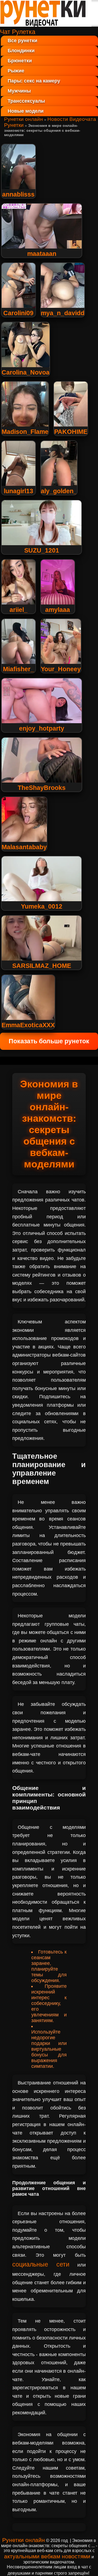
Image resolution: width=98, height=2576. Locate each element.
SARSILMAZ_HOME (42, 966)
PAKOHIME (71, 432)
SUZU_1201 (42, 550)
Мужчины (19, 91)
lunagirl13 (19, 491)
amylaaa (58, 610)
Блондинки (21, 51)
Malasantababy (24, 847)
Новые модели (26, 111)
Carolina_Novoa (26, 372)
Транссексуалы (26, 101)
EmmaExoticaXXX (28, 1025)
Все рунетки (22, 41)
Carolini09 (18, 313)
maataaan (42, 254)
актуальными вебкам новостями (47, 2556)
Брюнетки (20, 61)
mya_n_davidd (63, 313)
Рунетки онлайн (24, 119)
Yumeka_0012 (42, 906)
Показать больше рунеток (49, 1041)
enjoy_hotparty (42, 728)
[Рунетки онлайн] (46, 24)
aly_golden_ (59, 491)
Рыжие (16, 71)
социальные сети (41, 2264)
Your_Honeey (61, 669)
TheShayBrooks (42, 788)
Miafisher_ (19, 669)
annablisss (18, 194)
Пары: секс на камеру (34, 81)
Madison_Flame (25, 432)
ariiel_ (19, 610)
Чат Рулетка (18, 32)
